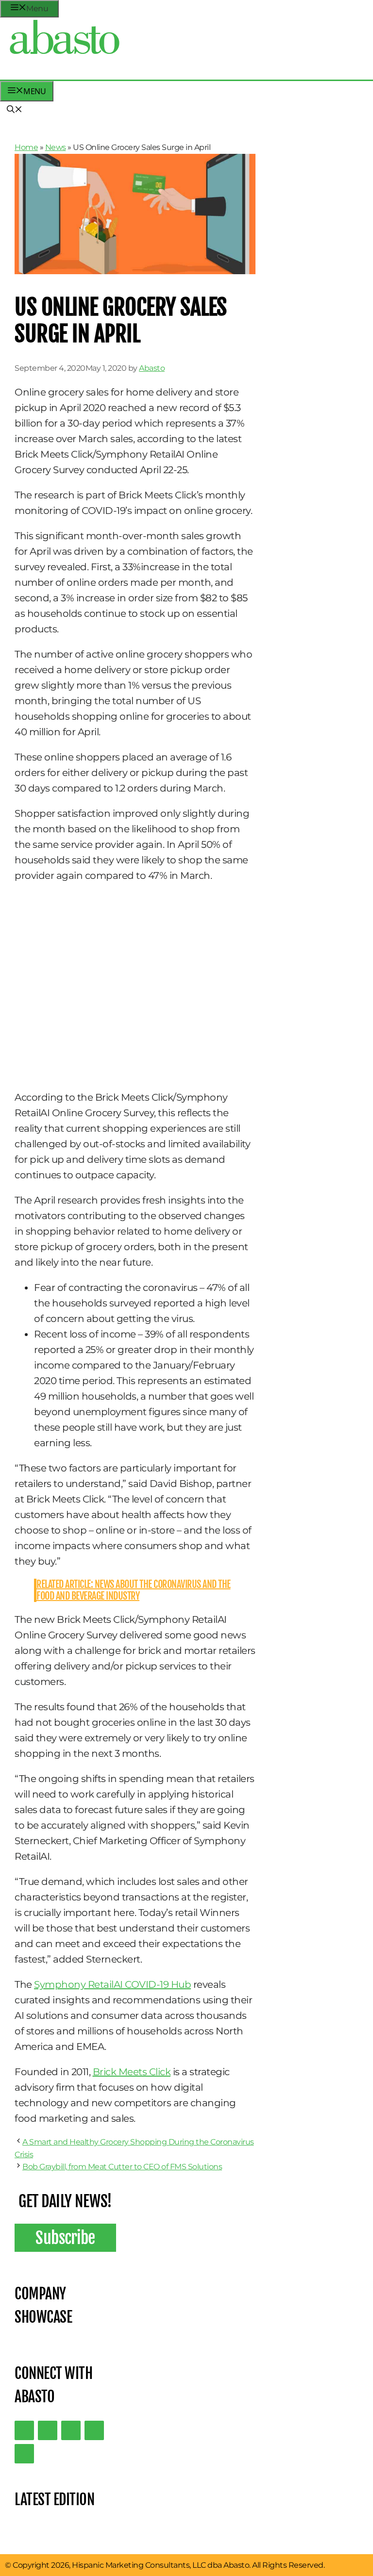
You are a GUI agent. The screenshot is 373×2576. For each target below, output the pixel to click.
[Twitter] (24, 2430)
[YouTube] (94, 2430)
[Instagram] (71, 2430)
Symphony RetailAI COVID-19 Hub (112, 1984)
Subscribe (65, 2238)
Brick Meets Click (132, 2072)
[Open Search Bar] (15, 110)
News (56, 147)
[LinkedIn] (48, 2430)
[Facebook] (24, 2454)
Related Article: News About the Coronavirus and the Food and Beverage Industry (134, 1590)
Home (26, 147)
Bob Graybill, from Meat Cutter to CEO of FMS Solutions (122, 2167)
